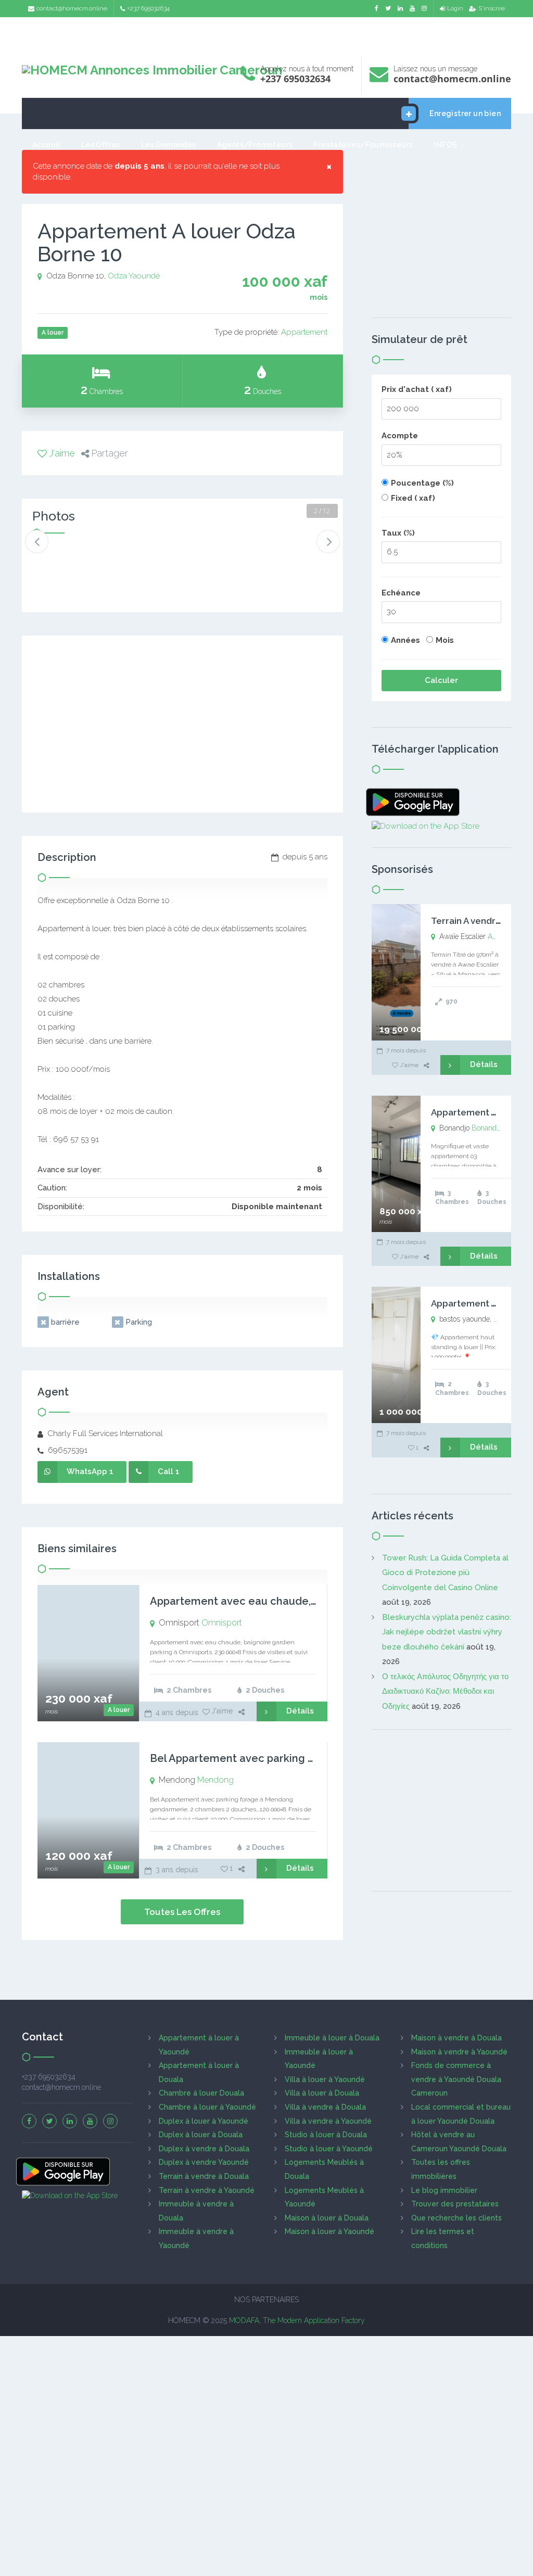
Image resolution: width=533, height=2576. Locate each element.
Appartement (304, 332)
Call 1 (169, 1471)
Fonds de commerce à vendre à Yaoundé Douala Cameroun (456, 2079)
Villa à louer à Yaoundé (325, 2079)
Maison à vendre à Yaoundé (459, 2052)
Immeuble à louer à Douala (332, 2038)
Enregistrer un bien (465, 113)
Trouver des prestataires (455, 2204)
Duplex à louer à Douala (201, 2135)
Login (455, 8)
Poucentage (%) (422, 483)
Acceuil (46, 145)
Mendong (215, 1780)
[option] (60, 561)
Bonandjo (487, 1128)
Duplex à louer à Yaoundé (204, 2121)
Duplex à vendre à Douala (204, 2149)
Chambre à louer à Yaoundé (207, 2107)
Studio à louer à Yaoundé (329, 2149)
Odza (117, 276)
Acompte (400, 436)
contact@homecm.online (72, 8)
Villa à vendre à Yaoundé (328, 2121)
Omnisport (222, 1623)
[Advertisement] (266, 34)
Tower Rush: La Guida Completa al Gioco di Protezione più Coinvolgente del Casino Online (445, 1573)
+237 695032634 (148, 8)
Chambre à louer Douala (201, 2093)
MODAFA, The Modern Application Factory (297, 2320)
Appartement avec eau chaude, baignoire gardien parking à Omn (315, 1601)
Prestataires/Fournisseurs (363, 145)
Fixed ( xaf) (413, 498)
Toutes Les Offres (182, 1912)
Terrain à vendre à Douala (204, 2176)
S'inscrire (492, 8)
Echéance (401, 593)
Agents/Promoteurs (255, 145)
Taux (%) (398, 533)
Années (405, 640)
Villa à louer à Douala (322, 2093)
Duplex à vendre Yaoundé (204, 2162)
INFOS (445, 145)
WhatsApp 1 (90, 1471)
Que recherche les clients (456, 2218)
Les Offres (101, 145)
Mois (445, 640)
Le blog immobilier (444, 2190)
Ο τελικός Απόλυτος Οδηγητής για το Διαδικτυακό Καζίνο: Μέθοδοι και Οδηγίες (445, 1691)
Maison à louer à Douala (327, 2218)
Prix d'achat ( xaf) (417, 389)
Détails (300, 1711)
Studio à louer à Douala (326, 2135)
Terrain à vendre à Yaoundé (207, 2190)
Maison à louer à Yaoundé (329, 2231)
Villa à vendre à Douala (325, 2107)
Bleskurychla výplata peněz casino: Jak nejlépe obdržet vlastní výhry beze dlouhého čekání (447, 1632)
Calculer (441, 680)
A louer (119, 1710)
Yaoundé (144, 276)
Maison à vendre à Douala (456, 2038)
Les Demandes (169, 145)
